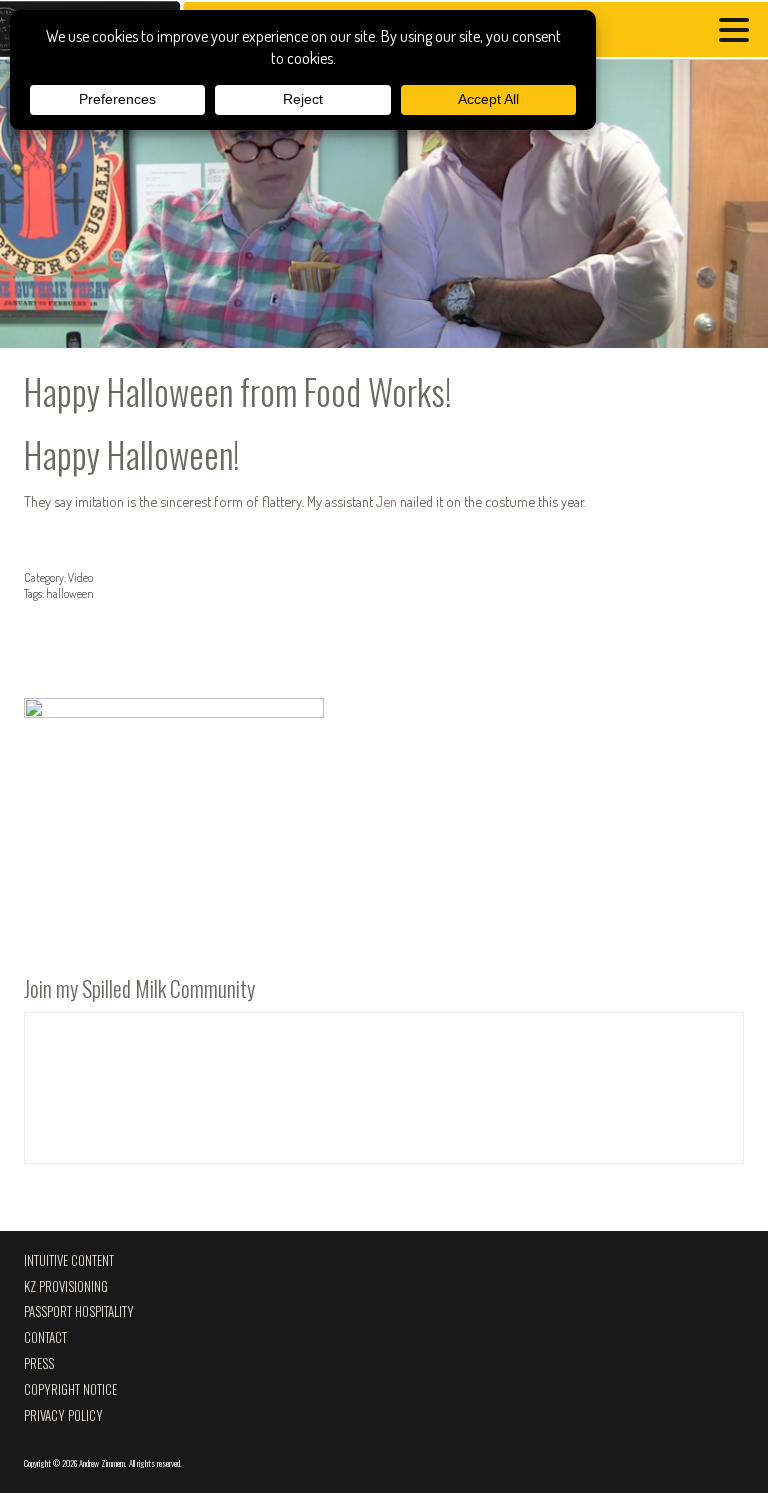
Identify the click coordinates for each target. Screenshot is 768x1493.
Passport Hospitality (79, 1311)
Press (39, 1363)
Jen (386, 501)
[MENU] (739, 32)
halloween (70, 593)
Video (80, 577)
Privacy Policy (63, 1415)
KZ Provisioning (66, 1286)
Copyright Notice (70, 1389)
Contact (45, 1337)
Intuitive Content (69, 1260)
